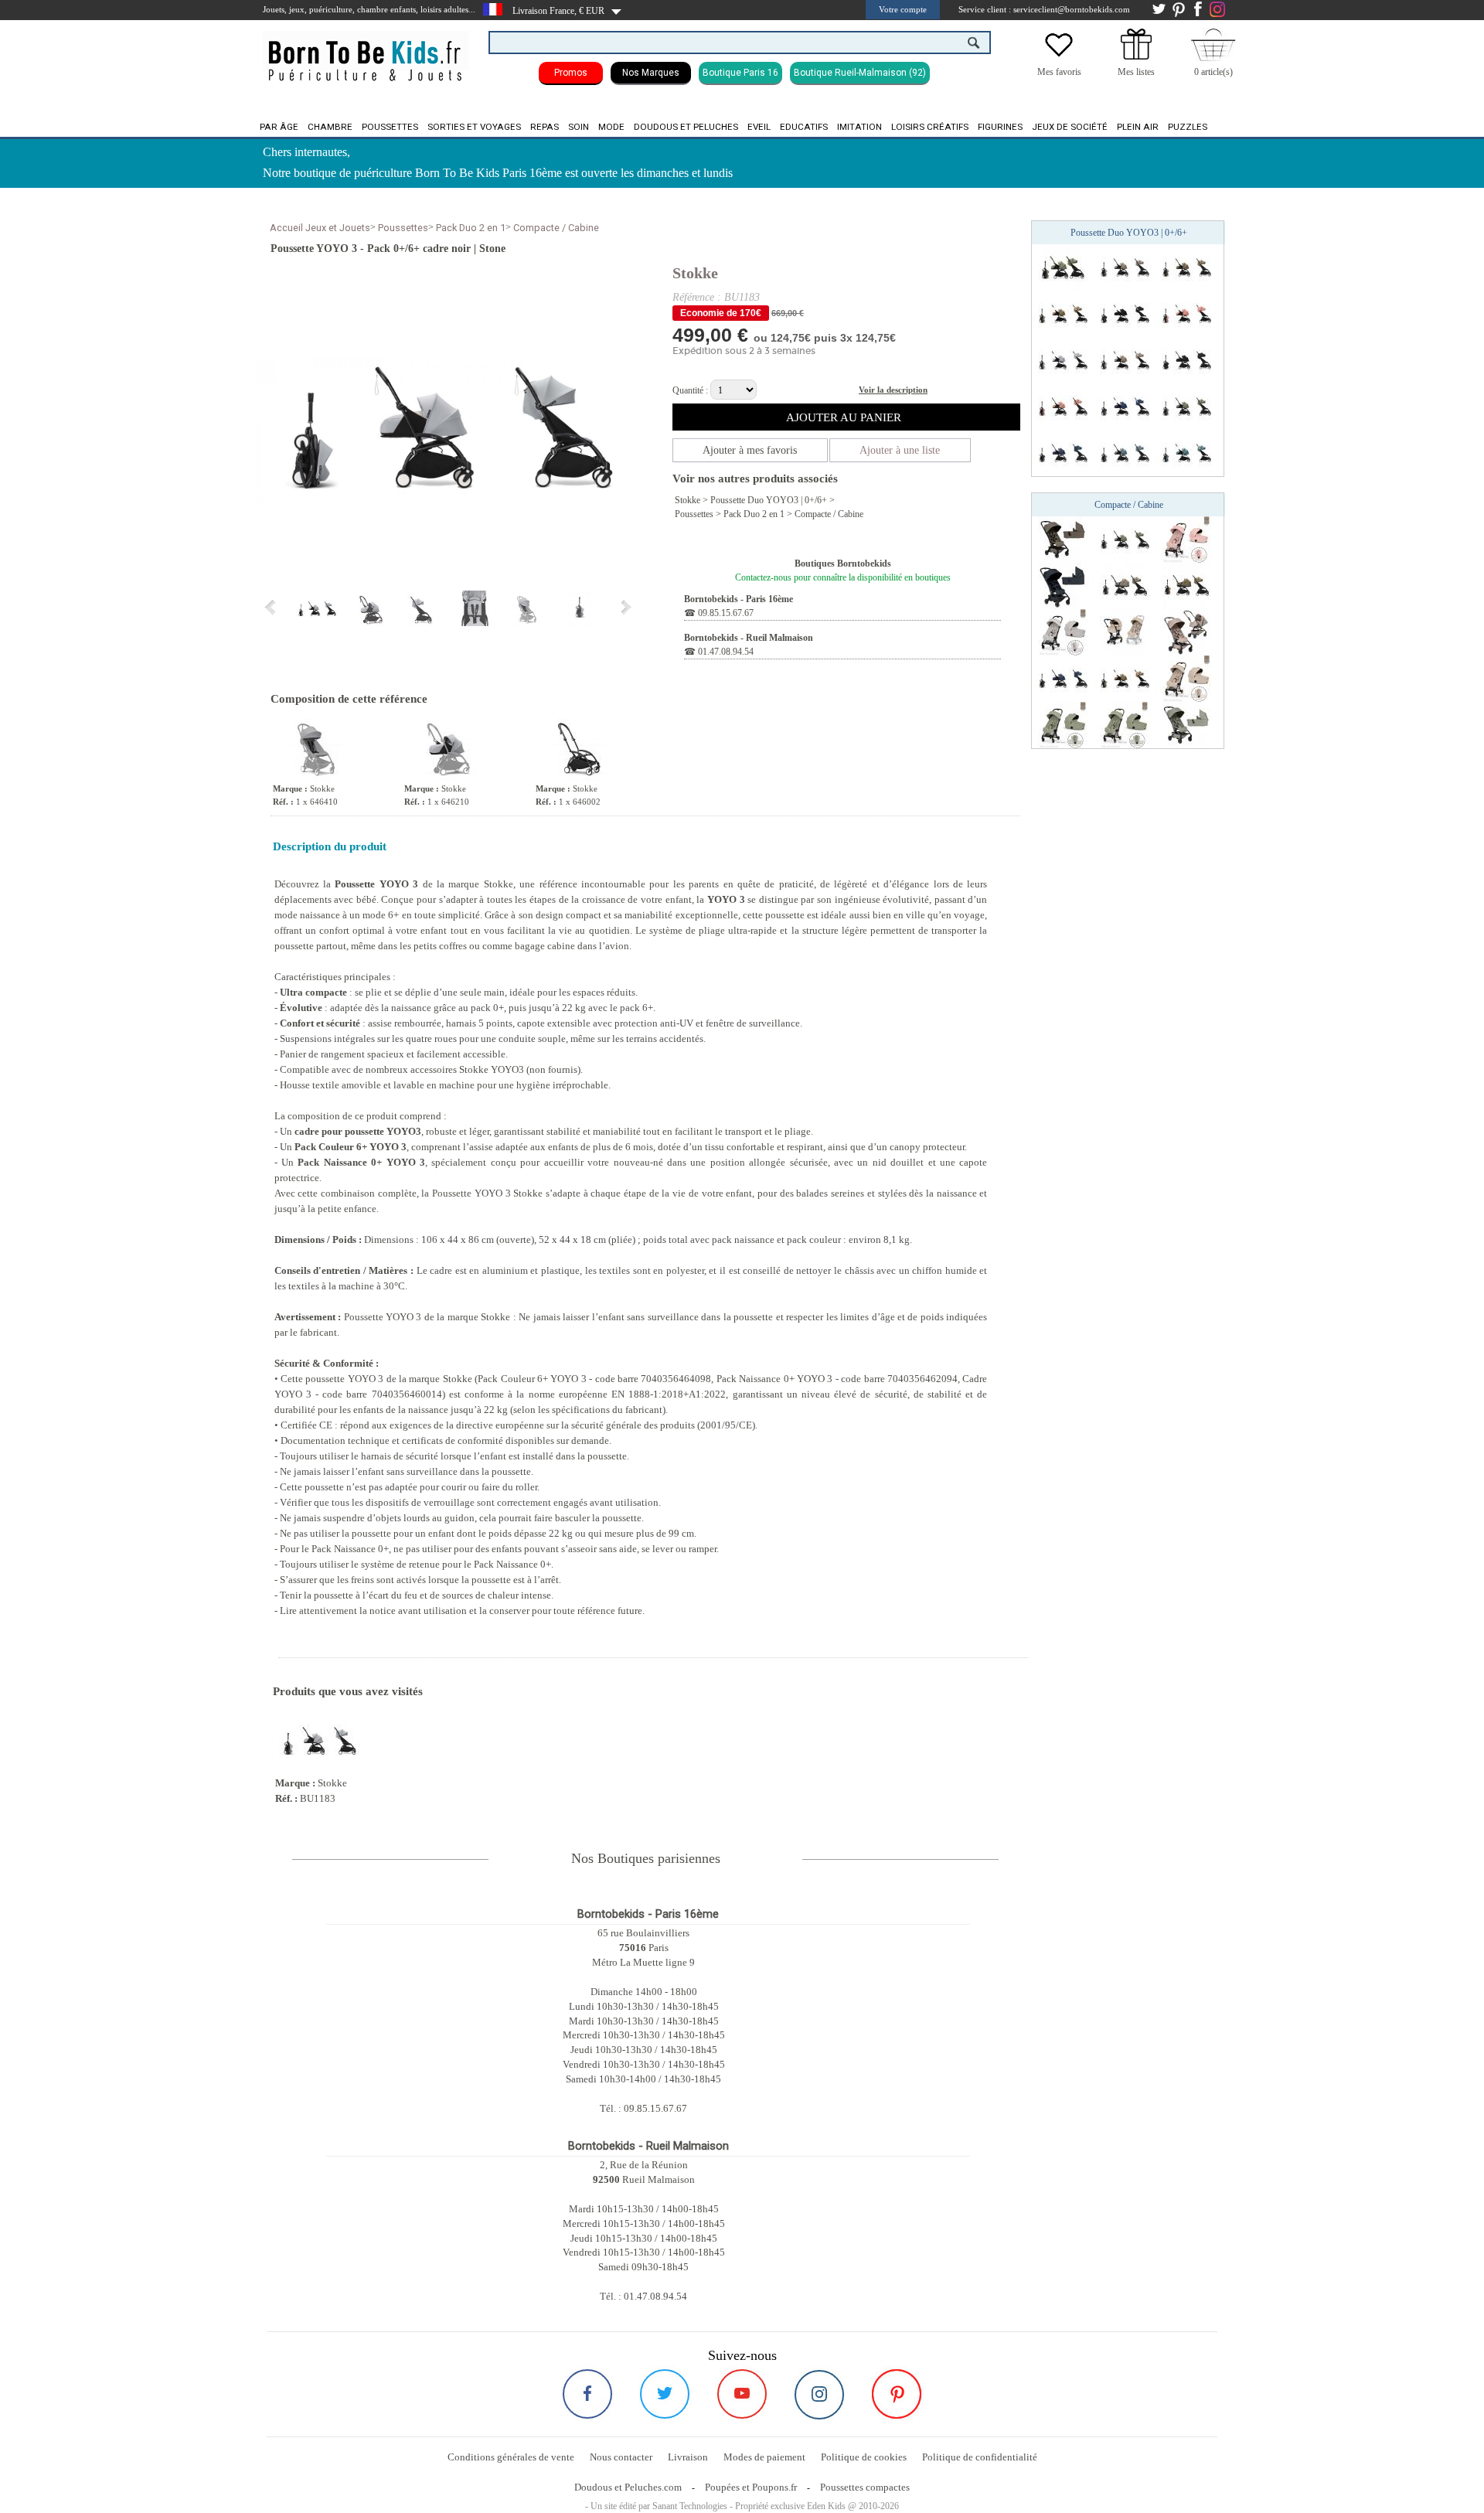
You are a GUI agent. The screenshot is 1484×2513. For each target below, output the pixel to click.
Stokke (695, 273)
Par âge (279, 127)
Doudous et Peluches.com (628, 2487)
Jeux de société (1070, 127)
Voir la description (893, 390)
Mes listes (1136, 72)
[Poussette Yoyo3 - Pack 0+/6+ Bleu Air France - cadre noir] (1063, 452)
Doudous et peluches (686, 127)
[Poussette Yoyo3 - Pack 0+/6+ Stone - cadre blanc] (1063, 359)
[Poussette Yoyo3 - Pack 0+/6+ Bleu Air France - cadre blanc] (1125, 406)
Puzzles (1188, 127)
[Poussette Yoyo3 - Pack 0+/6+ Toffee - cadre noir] (1186, 267)
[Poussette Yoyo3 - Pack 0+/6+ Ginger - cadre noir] (1063, 406)
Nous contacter (621, 2457)
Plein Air (1138, 127)
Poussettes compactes (865, 2487)
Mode (611, 127)
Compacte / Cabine (556, 228)
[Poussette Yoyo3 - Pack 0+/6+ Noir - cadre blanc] (1125, 313)
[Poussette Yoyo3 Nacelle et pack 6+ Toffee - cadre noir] (1186, 585)
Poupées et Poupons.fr (751, 2487)
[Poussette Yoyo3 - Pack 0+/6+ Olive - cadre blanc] (1063, 267)
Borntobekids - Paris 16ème (739, 599)
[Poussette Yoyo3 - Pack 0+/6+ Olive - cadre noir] (1186, 406)
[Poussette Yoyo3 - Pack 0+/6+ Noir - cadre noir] (1186, 359)
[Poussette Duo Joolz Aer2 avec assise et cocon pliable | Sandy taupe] (1186, 632)
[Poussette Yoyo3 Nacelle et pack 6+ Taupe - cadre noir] (1125, 585)
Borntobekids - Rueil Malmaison (749, 638)
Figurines (1000, 127)
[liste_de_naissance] (1136, 56)
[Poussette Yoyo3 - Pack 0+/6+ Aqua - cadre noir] (1125, 452)
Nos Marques (651, 73)
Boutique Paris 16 (740, 73)
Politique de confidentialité (980, 2457)
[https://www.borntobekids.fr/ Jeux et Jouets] (366, 51)
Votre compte (903, 9)
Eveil (759, 127)
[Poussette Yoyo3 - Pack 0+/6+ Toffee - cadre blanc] (1063, 313)
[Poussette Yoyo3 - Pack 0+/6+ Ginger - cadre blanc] (1186, 313)
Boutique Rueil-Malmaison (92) (860, 73)
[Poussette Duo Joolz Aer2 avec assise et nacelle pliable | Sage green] (1186, 724)
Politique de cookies (864, 2457)
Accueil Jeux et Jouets (320, 228)
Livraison (688, 2457)
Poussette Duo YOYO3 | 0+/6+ (769, 500)
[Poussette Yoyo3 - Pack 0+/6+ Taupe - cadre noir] (1125, 267)
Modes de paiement (764, 2457)
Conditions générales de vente (511, 2457)
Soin (579, 127)
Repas (545, 127)
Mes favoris (1059, 72)
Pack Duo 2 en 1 (471, 228)
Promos (571, 73)
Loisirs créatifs (930, 127)
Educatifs (804, 127)
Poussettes (390, 127)
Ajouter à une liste (900, 450)
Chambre (330, 127)
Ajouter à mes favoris (750, 450)
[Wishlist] (1059, 56)
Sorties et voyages (474, 127)
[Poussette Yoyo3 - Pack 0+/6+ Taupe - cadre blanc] (1125, 359)
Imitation (859, 127)
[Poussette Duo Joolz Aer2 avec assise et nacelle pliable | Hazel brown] (1063, 539)
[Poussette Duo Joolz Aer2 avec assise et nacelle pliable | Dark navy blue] (1063, 585)
